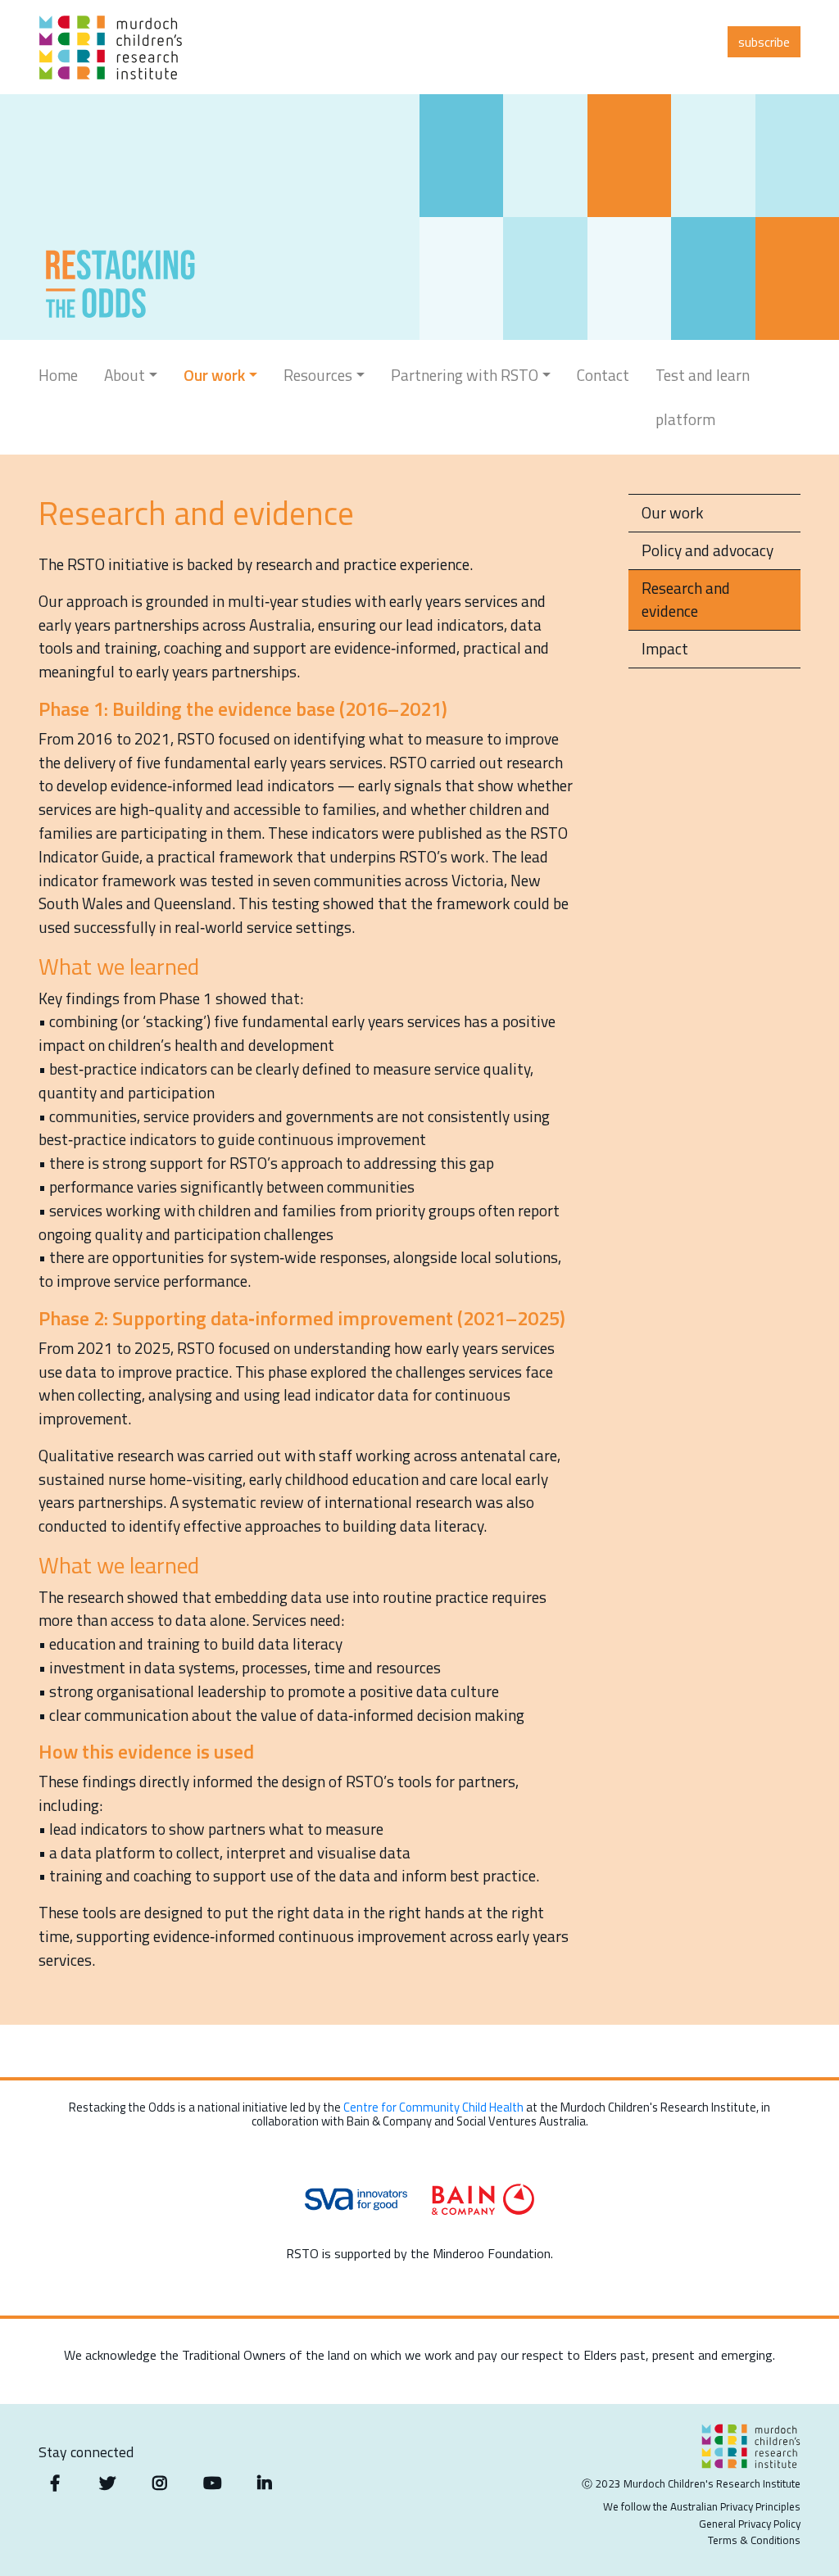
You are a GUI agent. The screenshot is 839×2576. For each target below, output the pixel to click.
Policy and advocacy (707, 550)
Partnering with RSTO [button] (465, 375)
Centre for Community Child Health (433, 2107)
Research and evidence (686, 600)
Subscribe (764, 42)
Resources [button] (318, 375)
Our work (673, 512)
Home (58, 375)
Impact (665, 648)
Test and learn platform (703, 397)
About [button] (125, 375)
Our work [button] (214, 375)
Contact (603, 375)
